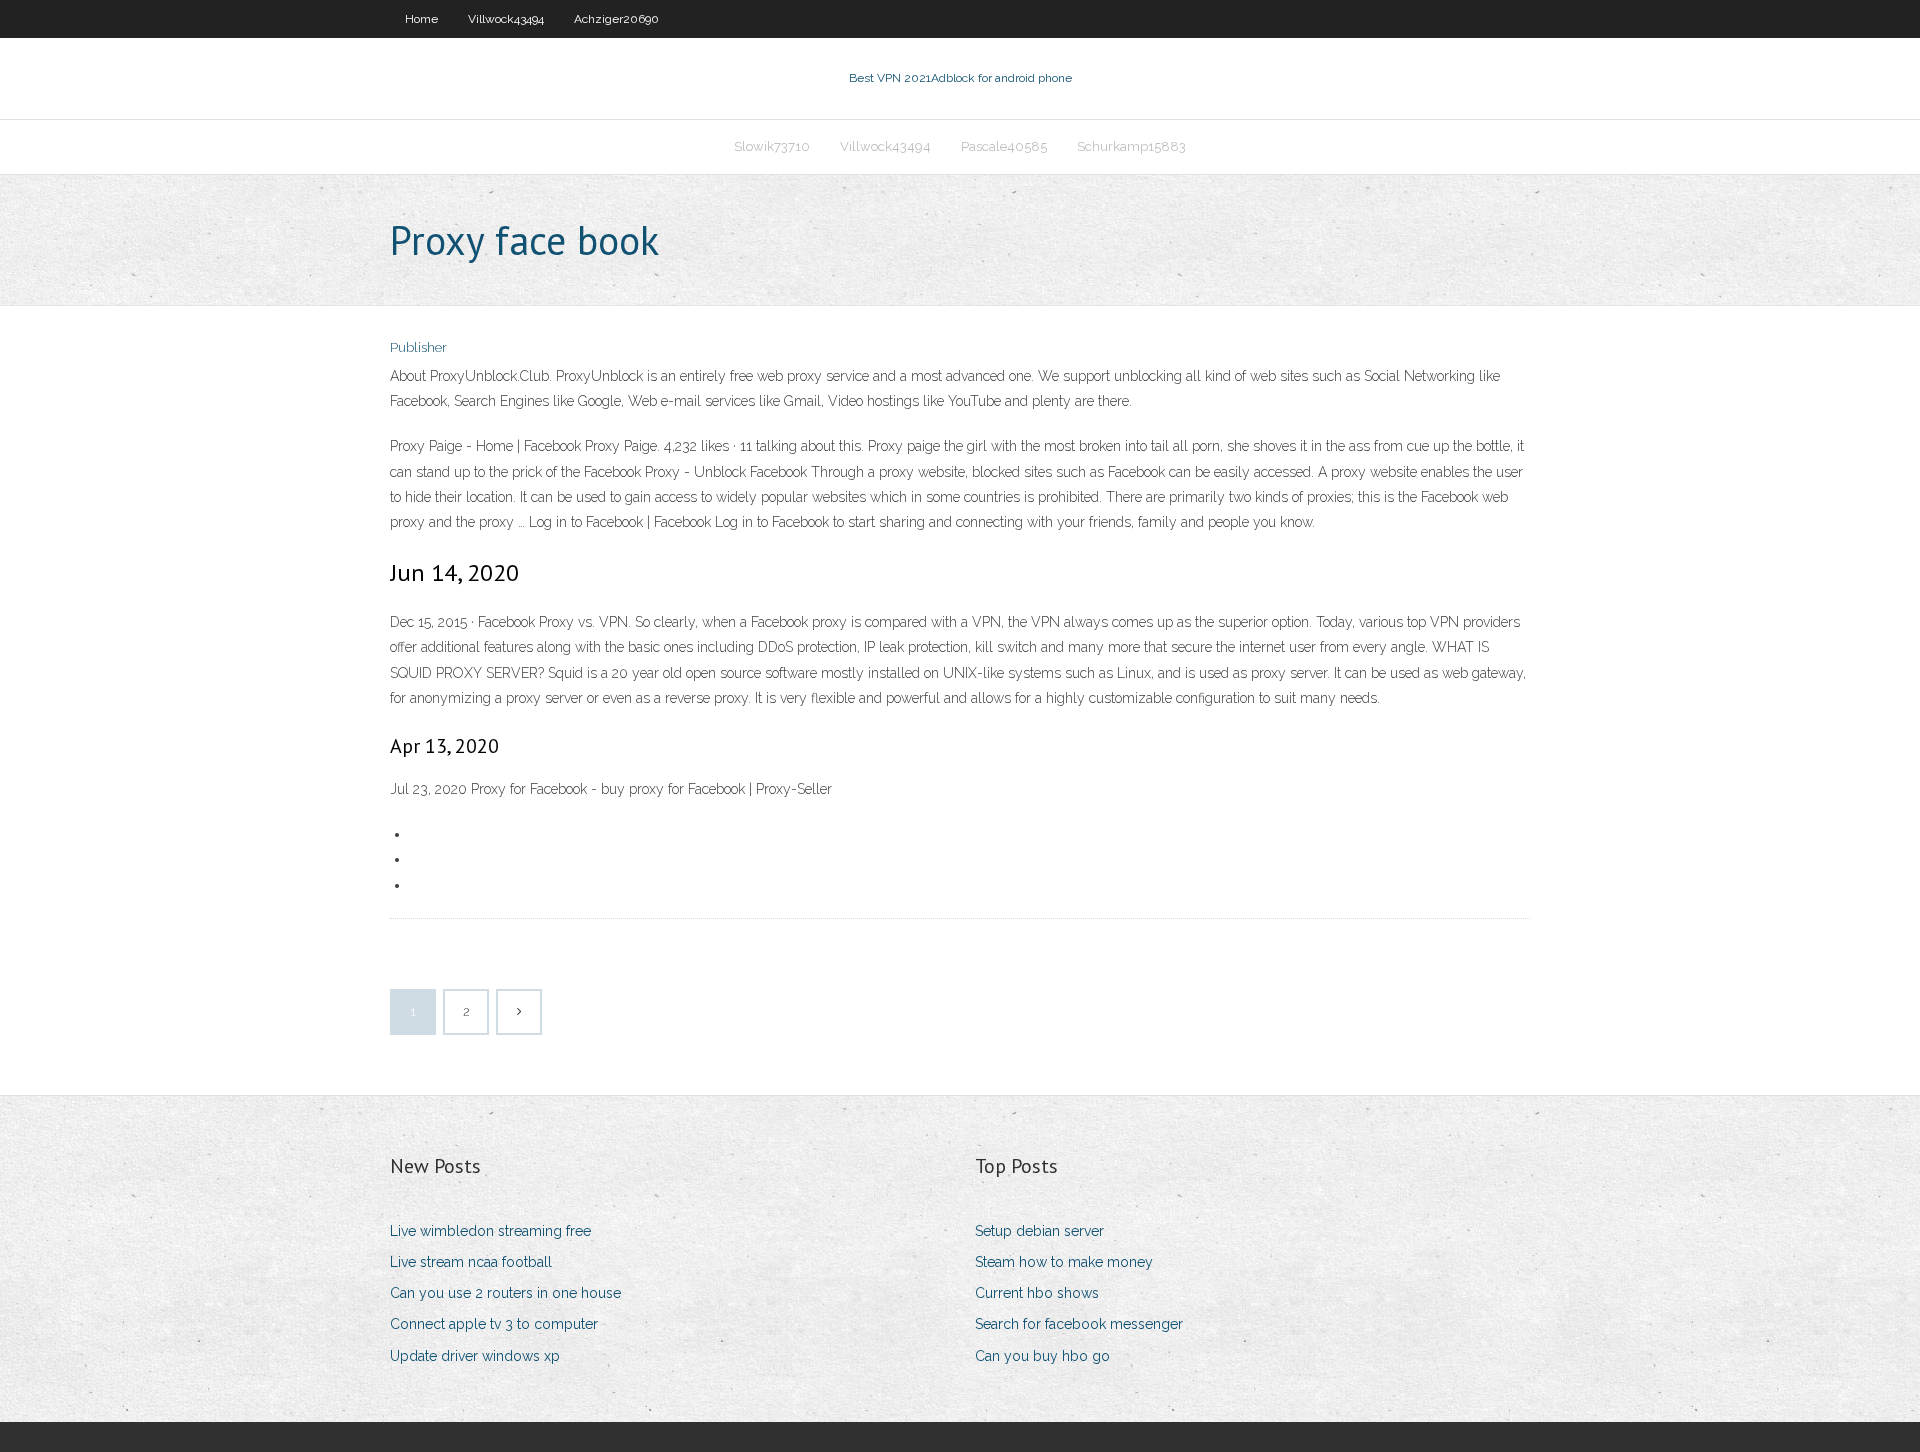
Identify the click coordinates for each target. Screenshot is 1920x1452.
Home (421, 19)
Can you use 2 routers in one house (505, 1293)
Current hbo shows (1037, 1293)
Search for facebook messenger (1079, 1324)
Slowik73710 (772, 146)
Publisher (418, 347)
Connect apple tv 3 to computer (494, 1324)
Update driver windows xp (475, 1356)
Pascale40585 (1004, 146)
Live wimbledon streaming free (490, 1231)
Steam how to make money (1064, 1262)
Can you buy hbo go (1042, 1356)
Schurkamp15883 (1131, 146)
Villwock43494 (506, 19)
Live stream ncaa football (471, 1262)
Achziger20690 (616, 19)
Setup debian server (1039, 1231)
